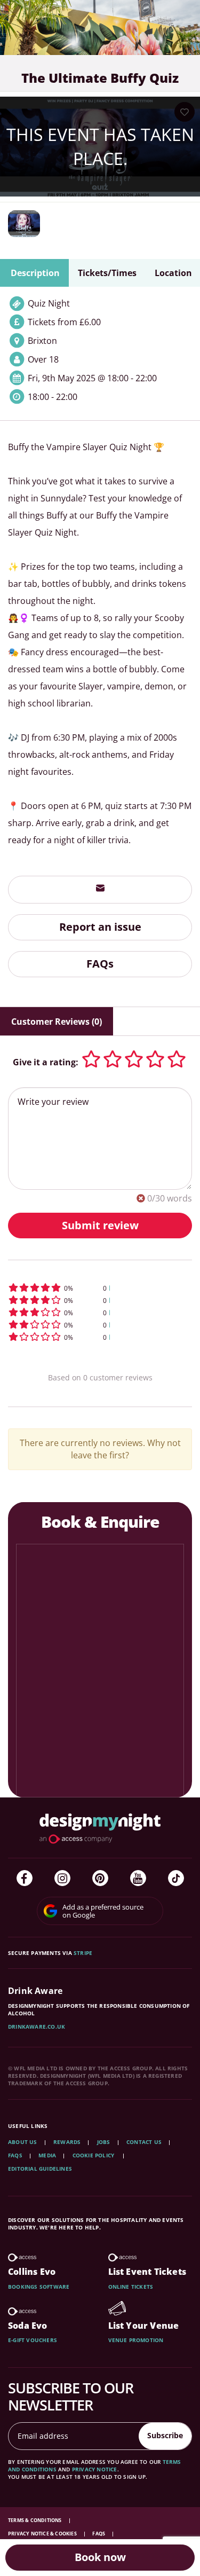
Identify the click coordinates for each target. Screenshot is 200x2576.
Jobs (104, 2142)
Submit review (100, 1225)
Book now (100, 2557)
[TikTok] (176, 1878)
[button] (100, 1288)
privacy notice (95, 2469)
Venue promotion (136, 2340)
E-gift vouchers (33, 2340)
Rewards (67, 2142)
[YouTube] (138, 1878)
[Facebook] (25, 1878)
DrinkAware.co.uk (37, 2027)
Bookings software (39, 2287)
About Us (23, 2142)
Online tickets (131, 2287)
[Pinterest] (100, 1878)
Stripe (83, 1953)
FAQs (100, 964)
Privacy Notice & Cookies (43, 2534)
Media (47, 2155)
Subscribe (165, 2435)
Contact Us (144, 2142)
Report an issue (100, 927)
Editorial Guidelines (40, 2169)
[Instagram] (62, 1878)
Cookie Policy (94, 2155)
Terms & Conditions (35, 2520)
